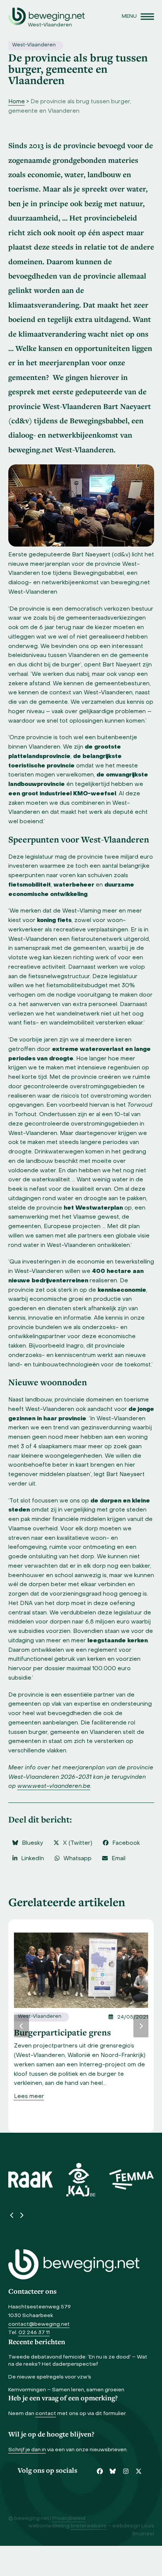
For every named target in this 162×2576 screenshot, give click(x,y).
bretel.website (89, 2526)
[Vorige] (21, 2026)
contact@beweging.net (39, 2324)
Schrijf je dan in (27, 2450)
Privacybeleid (69, 2519)
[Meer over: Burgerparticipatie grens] (81, 1970)
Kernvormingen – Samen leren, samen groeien (66, 2390)
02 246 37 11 (34, 2333)
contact (46, 2414)
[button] (138, 16)
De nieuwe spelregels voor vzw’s (50, 2377)
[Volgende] (141, 2026)
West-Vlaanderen (34, 45)
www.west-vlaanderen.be (54, 1786)
